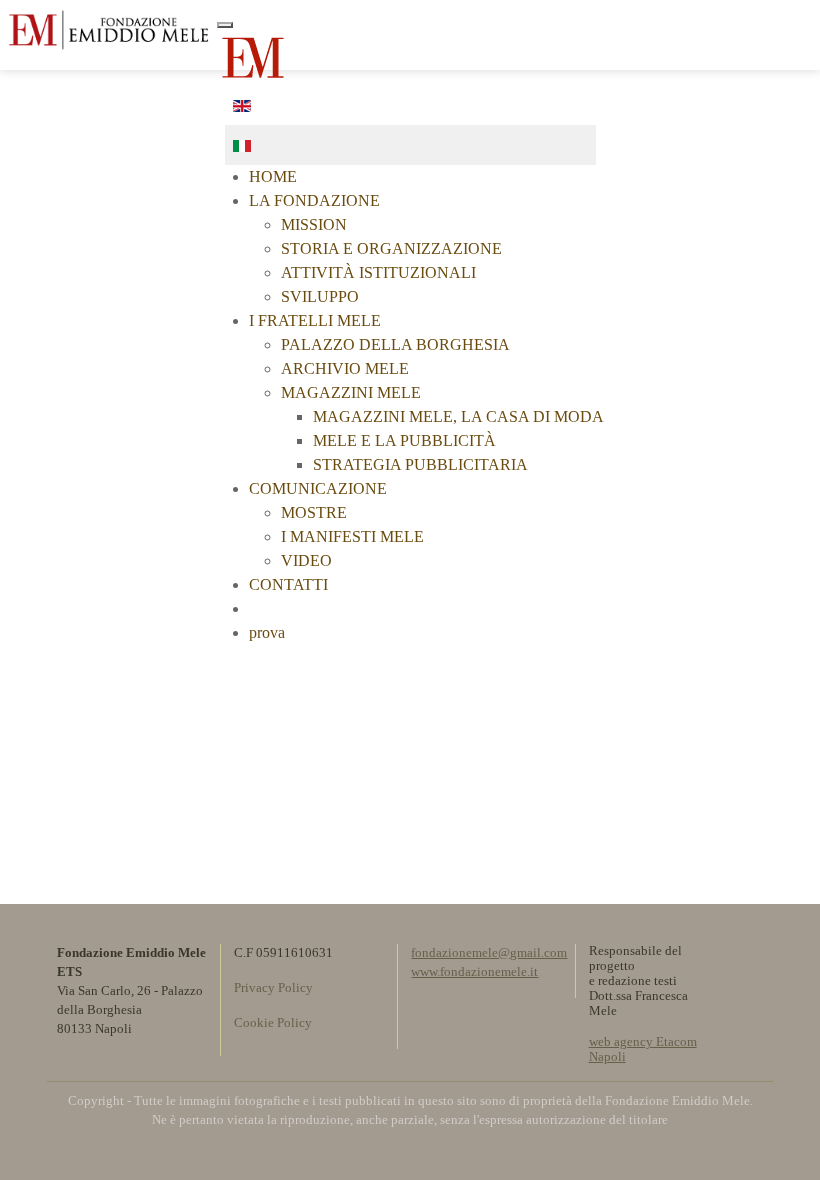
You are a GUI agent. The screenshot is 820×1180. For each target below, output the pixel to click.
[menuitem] (273, 176)
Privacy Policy (273, 988)
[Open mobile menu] (787, 27)
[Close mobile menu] (225, 25)
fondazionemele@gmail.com (489, 953)
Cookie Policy (273, 1023)
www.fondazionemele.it (474, 972)
